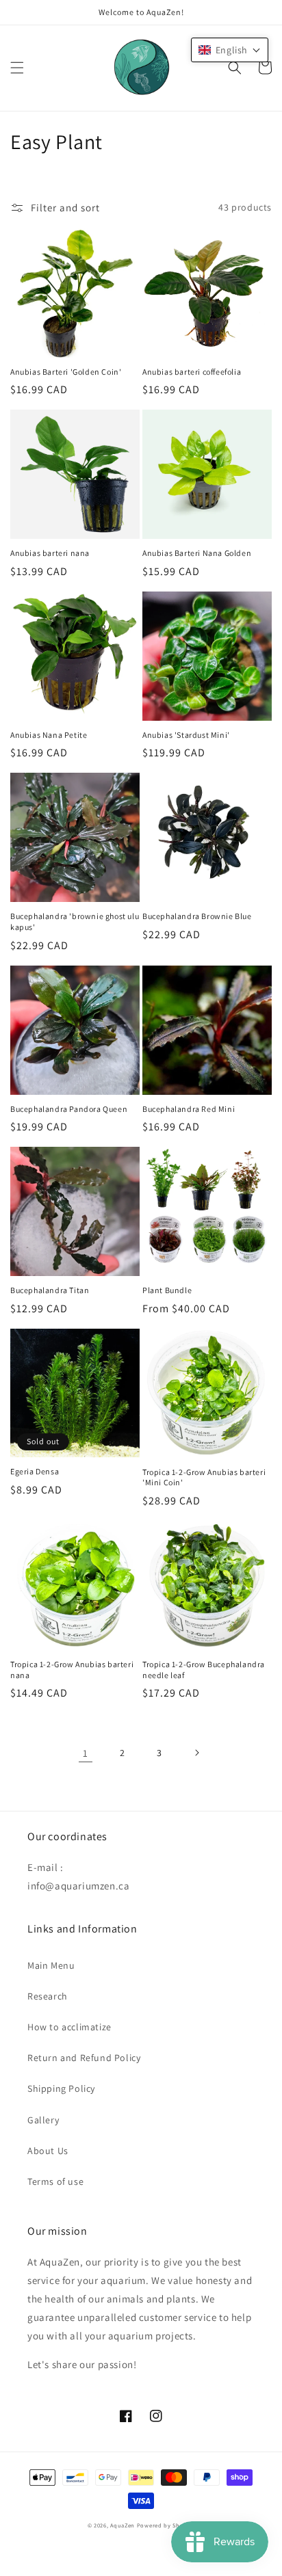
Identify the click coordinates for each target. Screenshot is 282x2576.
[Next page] (196, 1753)
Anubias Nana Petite (49, 735)
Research (48, 1996)
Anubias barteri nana (50, 553)
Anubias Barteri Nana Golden (197, 553)
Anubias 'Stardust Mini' (186, 735)
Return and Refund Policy (84, 2058)
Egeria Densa (35, 1471)
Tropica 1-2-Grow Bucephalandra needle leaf (204, 1670)
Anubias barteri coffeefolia (192, 372)
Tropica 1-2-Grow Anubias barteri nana (72, 1670)
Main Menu (51, 1965)
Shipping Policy (61, 2088)
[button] (17, 68)
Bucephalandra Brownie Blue (197, 916)
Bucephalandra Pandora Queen (69, 1109)
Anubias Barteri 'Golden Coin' (66, 372)
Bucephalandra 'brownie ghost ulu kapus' (75, 921)
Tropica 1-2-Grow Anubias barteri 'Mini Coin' (204, 1477)
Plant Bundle (167, 1290)
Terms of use (55, 2181)
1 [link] (86, 1753)
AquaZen (123, 2525)
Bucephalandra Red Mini (189, 1109)
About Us (48, 2151)
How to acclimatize (69, 2027)
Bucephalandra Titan (50, 1290)
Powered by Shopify (166, 2525)
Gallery (43, 2120)
